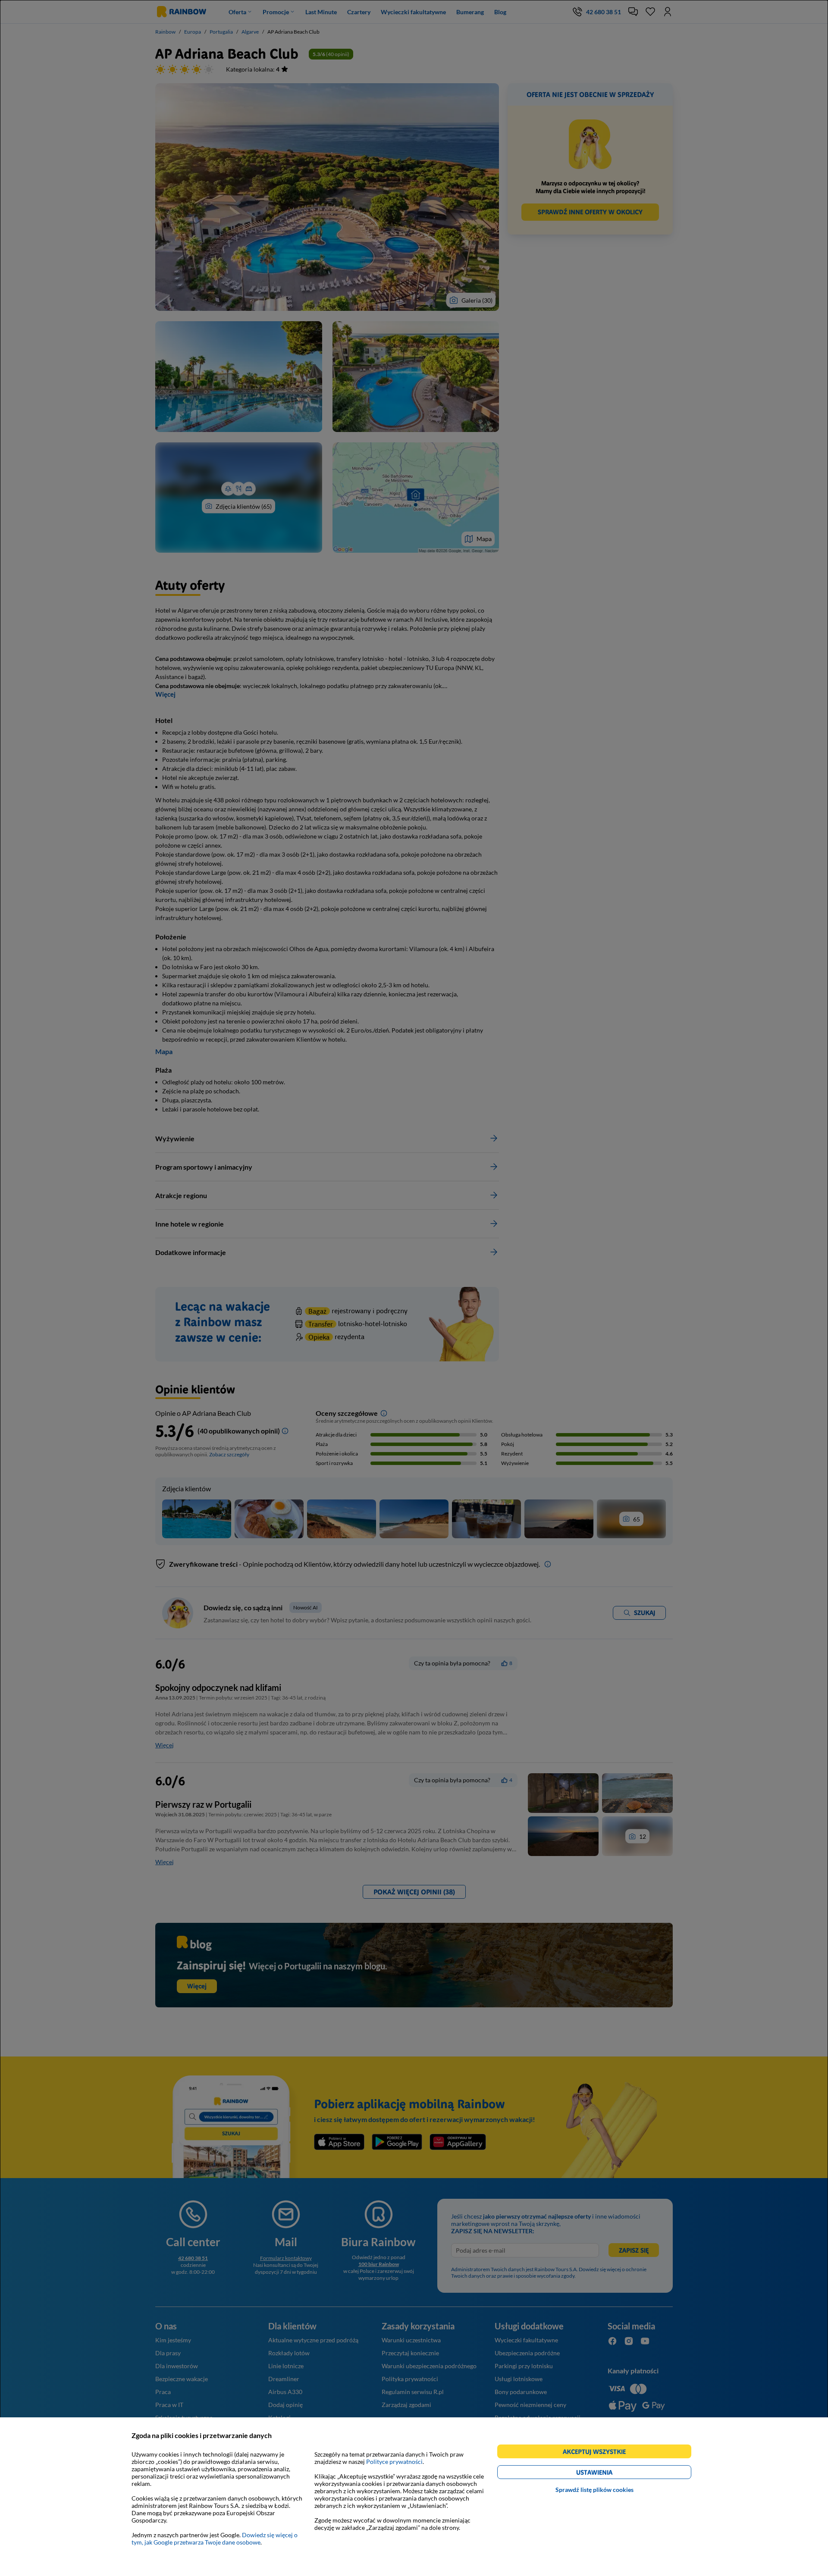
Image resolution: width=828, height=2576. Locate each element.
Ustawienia (609, 2474)
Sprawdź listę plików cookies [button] (594, 2490)
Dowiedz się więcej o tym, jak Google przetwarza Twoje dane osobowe (215, 2538)
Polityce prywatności (394, 2462)
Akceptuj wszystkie (598, 2453)
